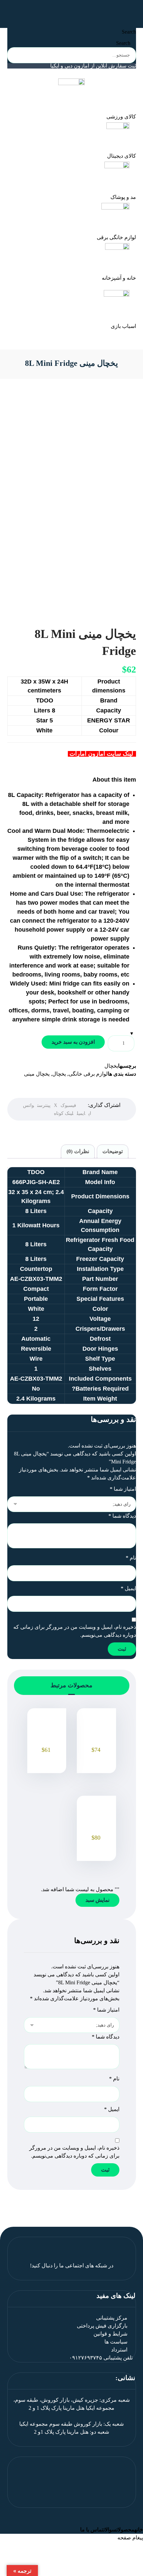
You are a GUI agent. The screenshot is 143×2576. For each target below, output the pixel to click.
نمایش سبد (97, 1900)
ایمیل (128, 1588)
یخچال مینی (37, 1074)
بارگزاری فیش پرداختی (102, 2326)
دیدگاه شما (122, 1516)
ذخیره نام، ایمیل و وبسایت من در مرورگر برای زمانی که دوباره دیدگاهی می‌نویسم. (75, 1631)
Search (129, 32)
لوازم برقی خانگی (88, 1074)
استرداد (119, 2350)
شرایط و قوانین (110, 2334)
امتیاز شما (123, 1489)
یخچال (111, 1066)
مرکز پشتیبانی (112, 2318)
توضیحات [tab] (113, 1151)
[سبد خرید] (8, 13)
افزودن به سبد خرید (73, 1042)
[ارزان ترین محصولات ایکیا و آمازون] (72, 11)
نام (131, 1558)
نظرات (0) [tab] (78, 1151)
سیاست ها (116, 2342)
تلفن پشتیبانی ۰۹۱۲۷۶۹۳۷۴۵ (101, 2358)
